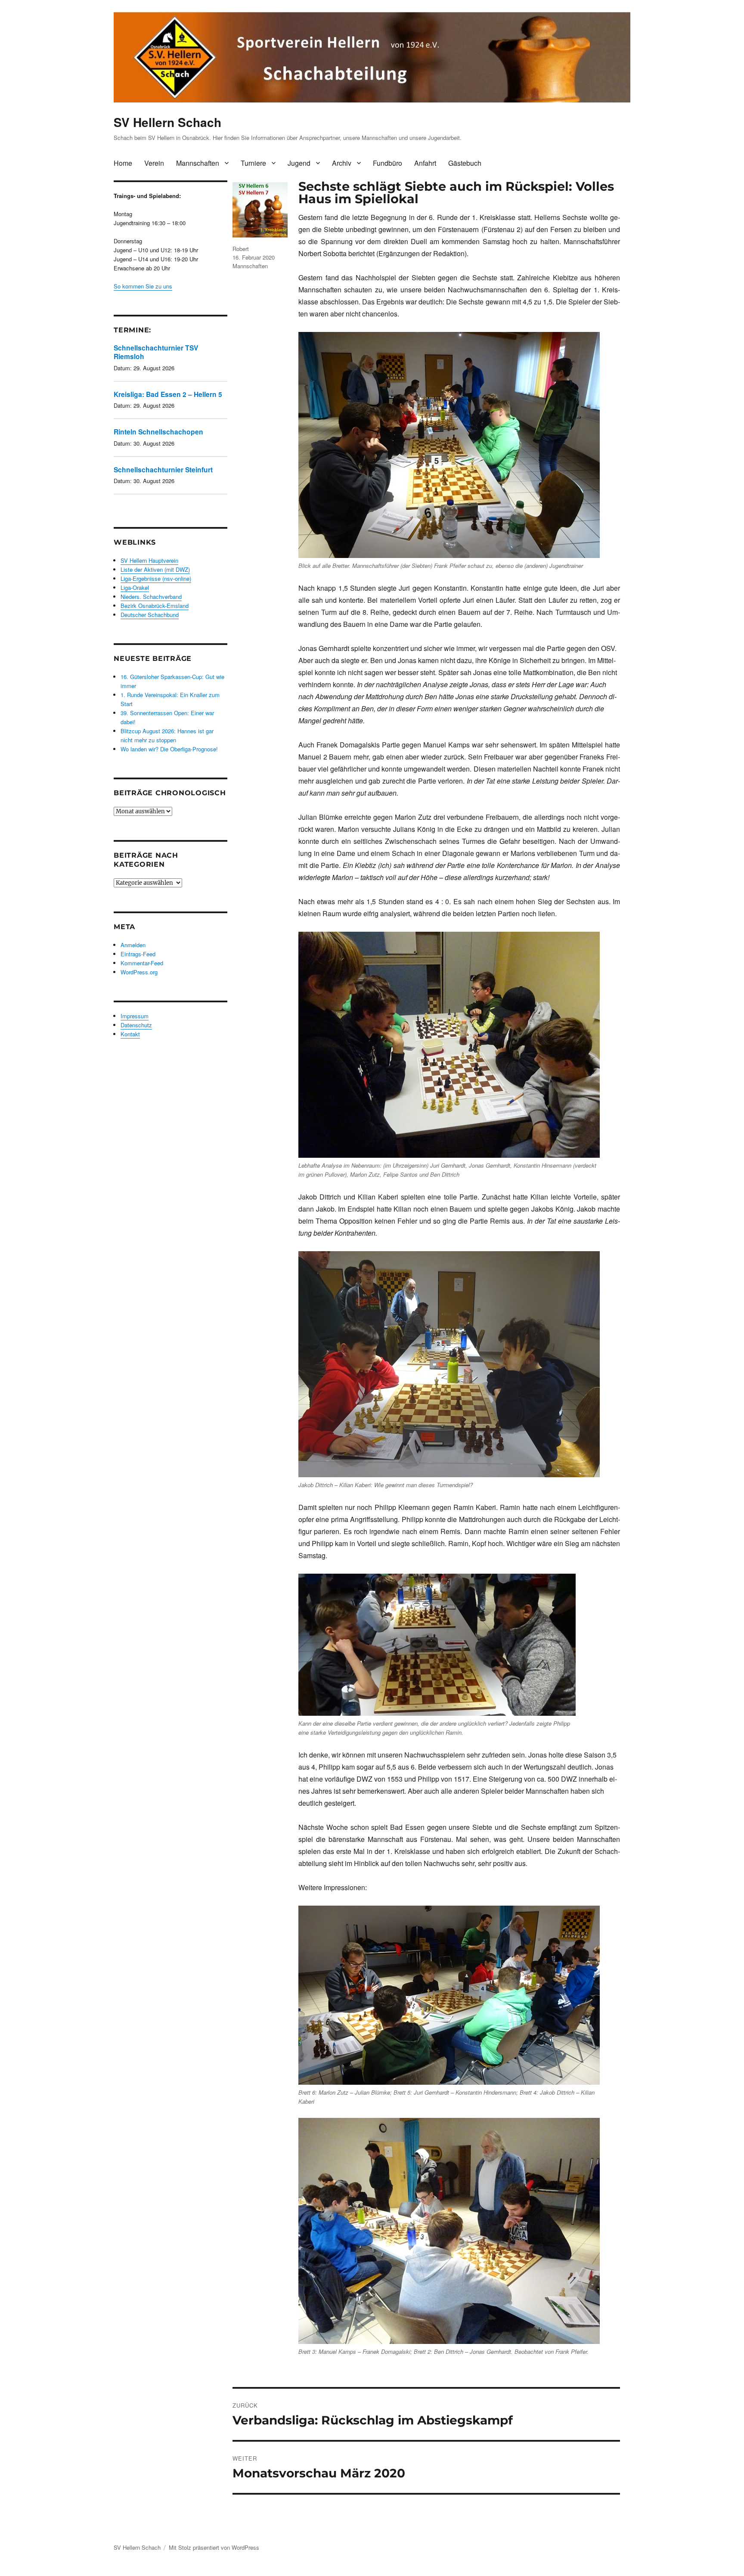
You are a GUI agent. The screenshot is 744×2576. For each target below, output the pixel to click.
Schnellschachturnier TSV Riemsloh (156, 352)
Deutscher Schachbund (150, 615)
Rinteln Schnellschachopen (158, 432)
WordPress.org (139, 972)
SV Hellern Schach (167, 122)
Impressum (135, 1016)
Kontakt (130, 1034)
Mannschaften (198, 163)
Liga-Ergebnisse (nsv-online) (156, 578)
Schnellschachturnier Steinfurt (163, 470)
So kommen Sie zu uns (143, 286)
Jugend (299, 163)
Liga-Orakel (135, 587)
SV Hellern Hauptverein (149, 560)
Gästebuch (465, 163)
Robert (241, 249)
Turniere (253, 163)
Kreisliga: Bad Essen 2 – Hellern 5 (168, 394)
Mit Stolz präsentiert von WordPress (214, 2547)
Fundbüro (387, 163)
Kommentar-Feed (142, 963)
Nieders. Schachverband (151, 597)
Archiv (342, 163)
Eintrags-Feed (138, 954)
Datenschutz (136, 1025)
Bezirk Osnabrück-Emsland (155, 606)
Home (123, 163)
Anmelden (133, 945)
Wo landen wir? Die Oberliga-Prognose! (169, 749)
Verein (154, 163)
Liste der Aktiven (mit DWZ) (155, 569)
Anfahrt (425, 163)
